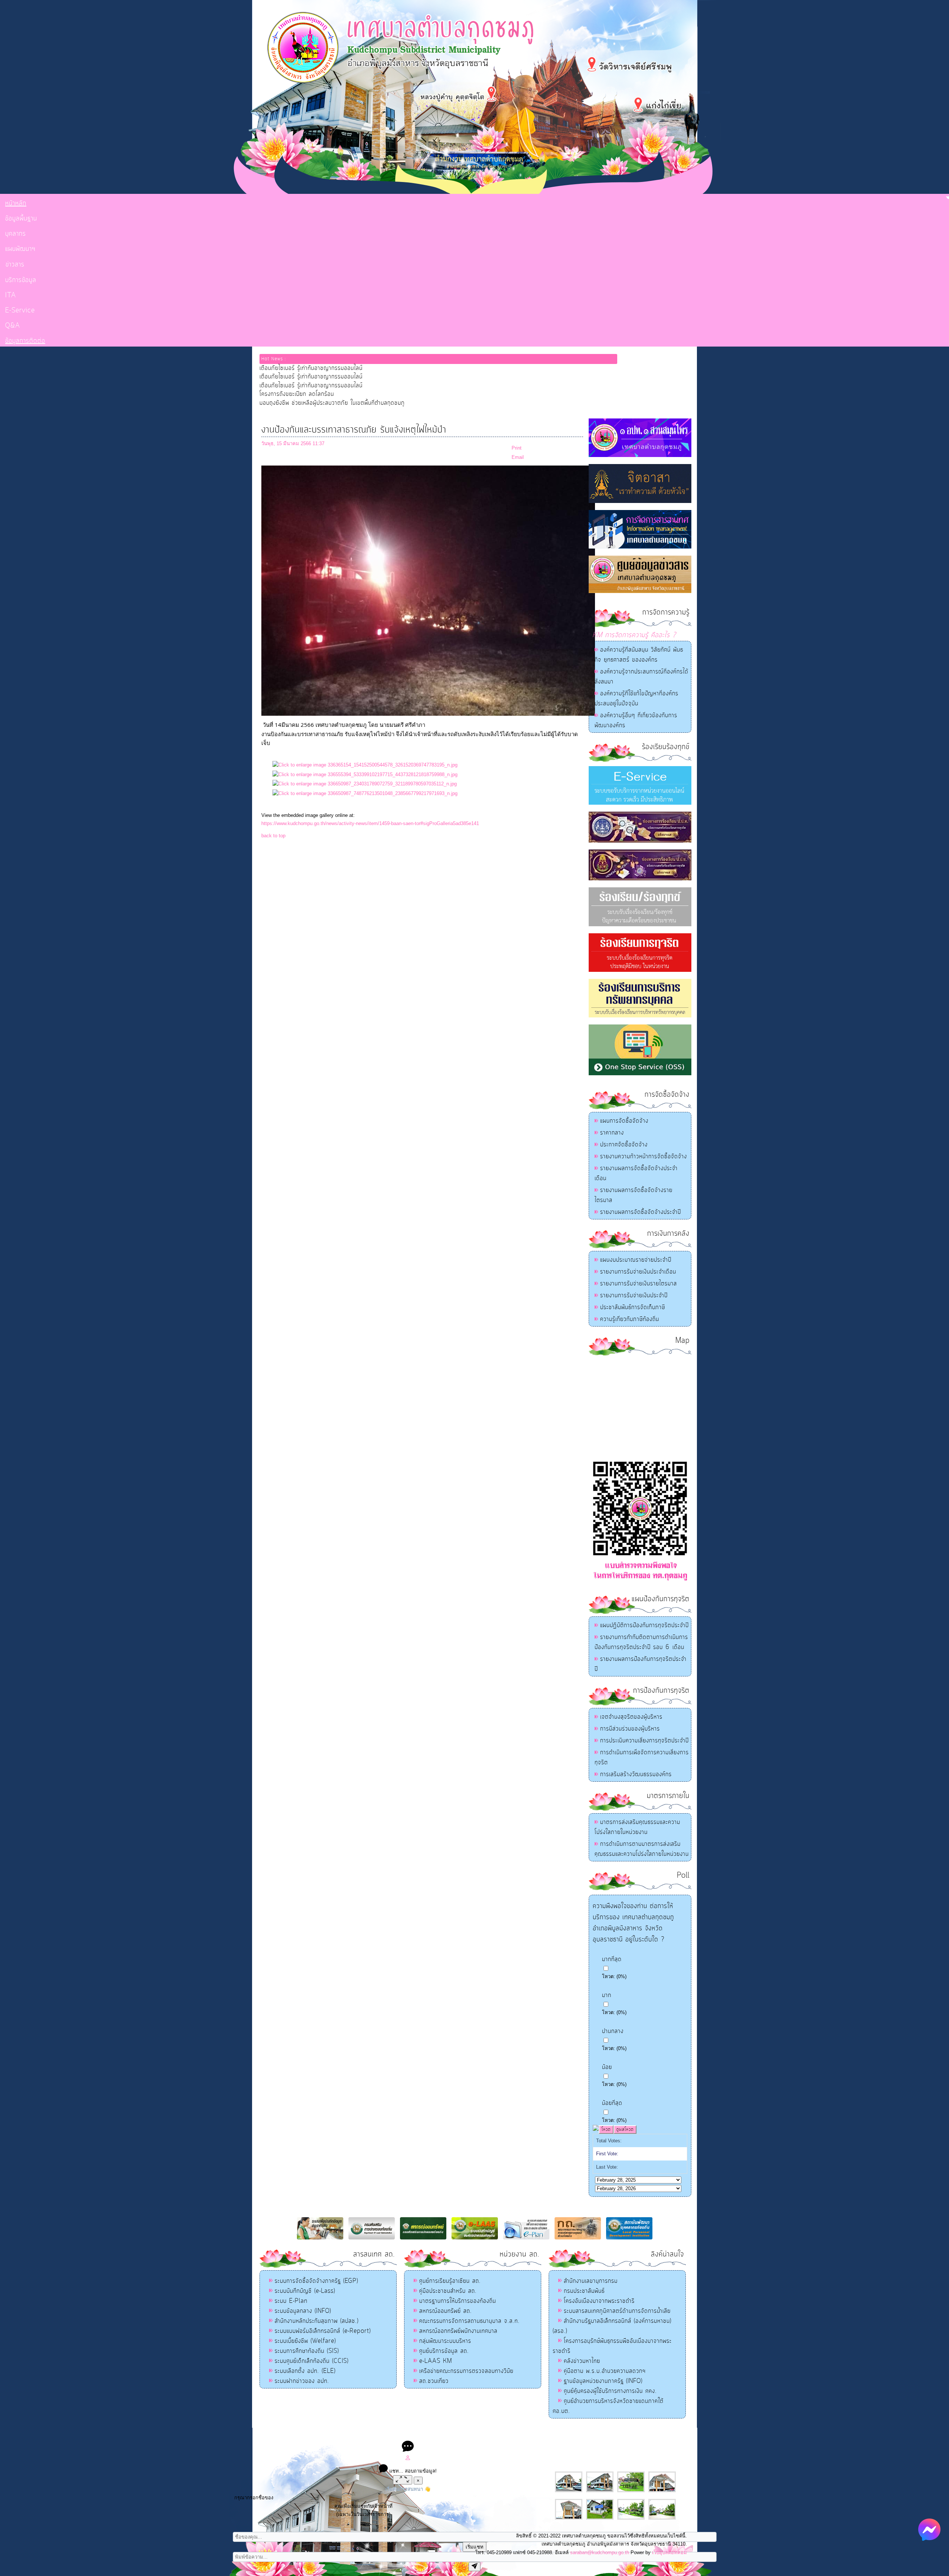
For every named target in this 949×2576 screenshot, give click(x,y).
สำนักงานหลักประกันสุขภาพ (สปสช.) (317, 2321)
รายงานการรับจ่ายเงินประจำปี (634, 1295)
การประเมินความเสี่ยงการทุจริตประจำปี (644, 1741)
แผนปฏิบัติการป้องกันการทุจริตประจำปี (644, 1625)
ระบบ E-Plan (291, 2301)
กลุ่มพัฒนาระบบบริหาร (445, 2341)
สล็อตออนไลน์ (415, 2435)
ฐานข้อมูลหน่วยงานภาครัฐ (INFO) (603, 2381)
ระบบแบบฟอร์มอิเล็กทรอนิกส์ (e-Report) (323, 2331)
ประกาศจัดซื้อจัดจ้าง (624, 1145)
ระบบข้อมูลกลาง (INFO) (303, 2311)
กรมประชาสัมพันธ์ (584, 2291)
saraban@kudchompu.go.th (600, 2552)
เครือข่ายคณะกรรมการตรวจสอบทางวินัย (466, 2371)
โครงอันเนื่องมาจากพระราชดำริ (599, 2301)
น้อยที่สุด (612, 2103)
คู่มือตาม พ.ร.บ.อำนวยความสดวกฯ (605, 2371)
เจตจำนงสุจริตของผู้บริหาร (631, 1717)
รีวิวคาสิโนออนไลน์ (529, 2435)
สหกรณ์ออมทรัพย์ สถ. (446, 2311)
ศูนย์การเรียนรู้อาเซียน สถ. (450, 2281)
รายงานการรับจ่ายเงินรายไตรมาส (639, 1284)
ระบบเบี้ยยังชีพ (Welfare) (305, 2341)
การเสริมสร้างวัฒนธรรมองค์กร (636, 1774)
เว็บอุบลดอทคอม (669, 2552)
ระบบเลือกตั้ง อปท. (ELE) (305, 2371)
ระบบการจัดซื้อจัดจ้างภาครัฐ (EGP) (316, 2281)
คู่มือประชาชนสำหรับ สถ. (448, 2291)
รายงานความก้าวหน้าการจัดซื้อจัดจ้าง (644, 1156)
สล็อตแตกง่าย (444, 2435)
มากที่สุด (612, 1959)
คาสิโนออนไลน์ (492, 2435)
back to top (273, 836)
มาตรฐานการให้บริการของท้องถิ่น (458, 2301)
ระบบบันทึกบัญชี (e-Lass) (305, 2291)
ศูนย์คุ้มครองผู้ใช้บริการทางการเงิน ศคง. (610, 2391)
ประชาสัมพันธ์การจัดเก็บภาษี (633, 1307)
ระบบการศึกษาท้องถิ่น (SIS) (307, 2351)
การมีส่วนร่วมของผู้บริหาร (630, 1729)
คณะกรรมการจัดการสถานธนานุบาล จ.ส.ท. (469, 2321)
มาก (607, 1995)
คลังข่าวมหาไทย (582, 2361)
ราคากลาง (612, 1133)
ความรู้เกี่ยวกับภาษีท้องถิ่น (630, 1319)
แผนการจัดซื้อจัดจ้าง (624, 1121)
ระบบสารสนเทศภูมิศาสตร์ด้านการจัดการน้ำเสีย (617, 2311)
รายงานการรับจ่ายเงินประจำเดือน (638, 1272)
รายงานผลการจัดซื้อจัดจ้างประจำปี (641, 1212)
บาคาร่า (467, 2435)
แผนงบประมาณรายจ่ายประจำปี (636, 1260)
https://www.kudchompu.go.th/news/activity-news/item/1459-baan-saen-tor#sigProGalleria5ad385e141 (370, 823)
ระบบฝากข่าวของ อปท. (302, 2381)
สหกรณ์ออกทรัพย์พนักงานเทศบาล (458, 2331)
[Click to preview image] (428, 714)
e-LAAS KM (436, 2361)
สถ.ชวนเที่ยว (434, 2381)
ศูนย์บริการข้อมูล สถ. (444, 2351)
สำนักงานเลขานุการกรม (591, 2281)
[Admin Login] (408, 2459)
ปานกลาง (613, 2031)
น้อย (607, 2067)
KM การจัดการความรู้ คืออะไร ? (634, 635)
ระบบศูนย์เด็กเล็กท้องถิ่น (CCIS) (312, 2361)
